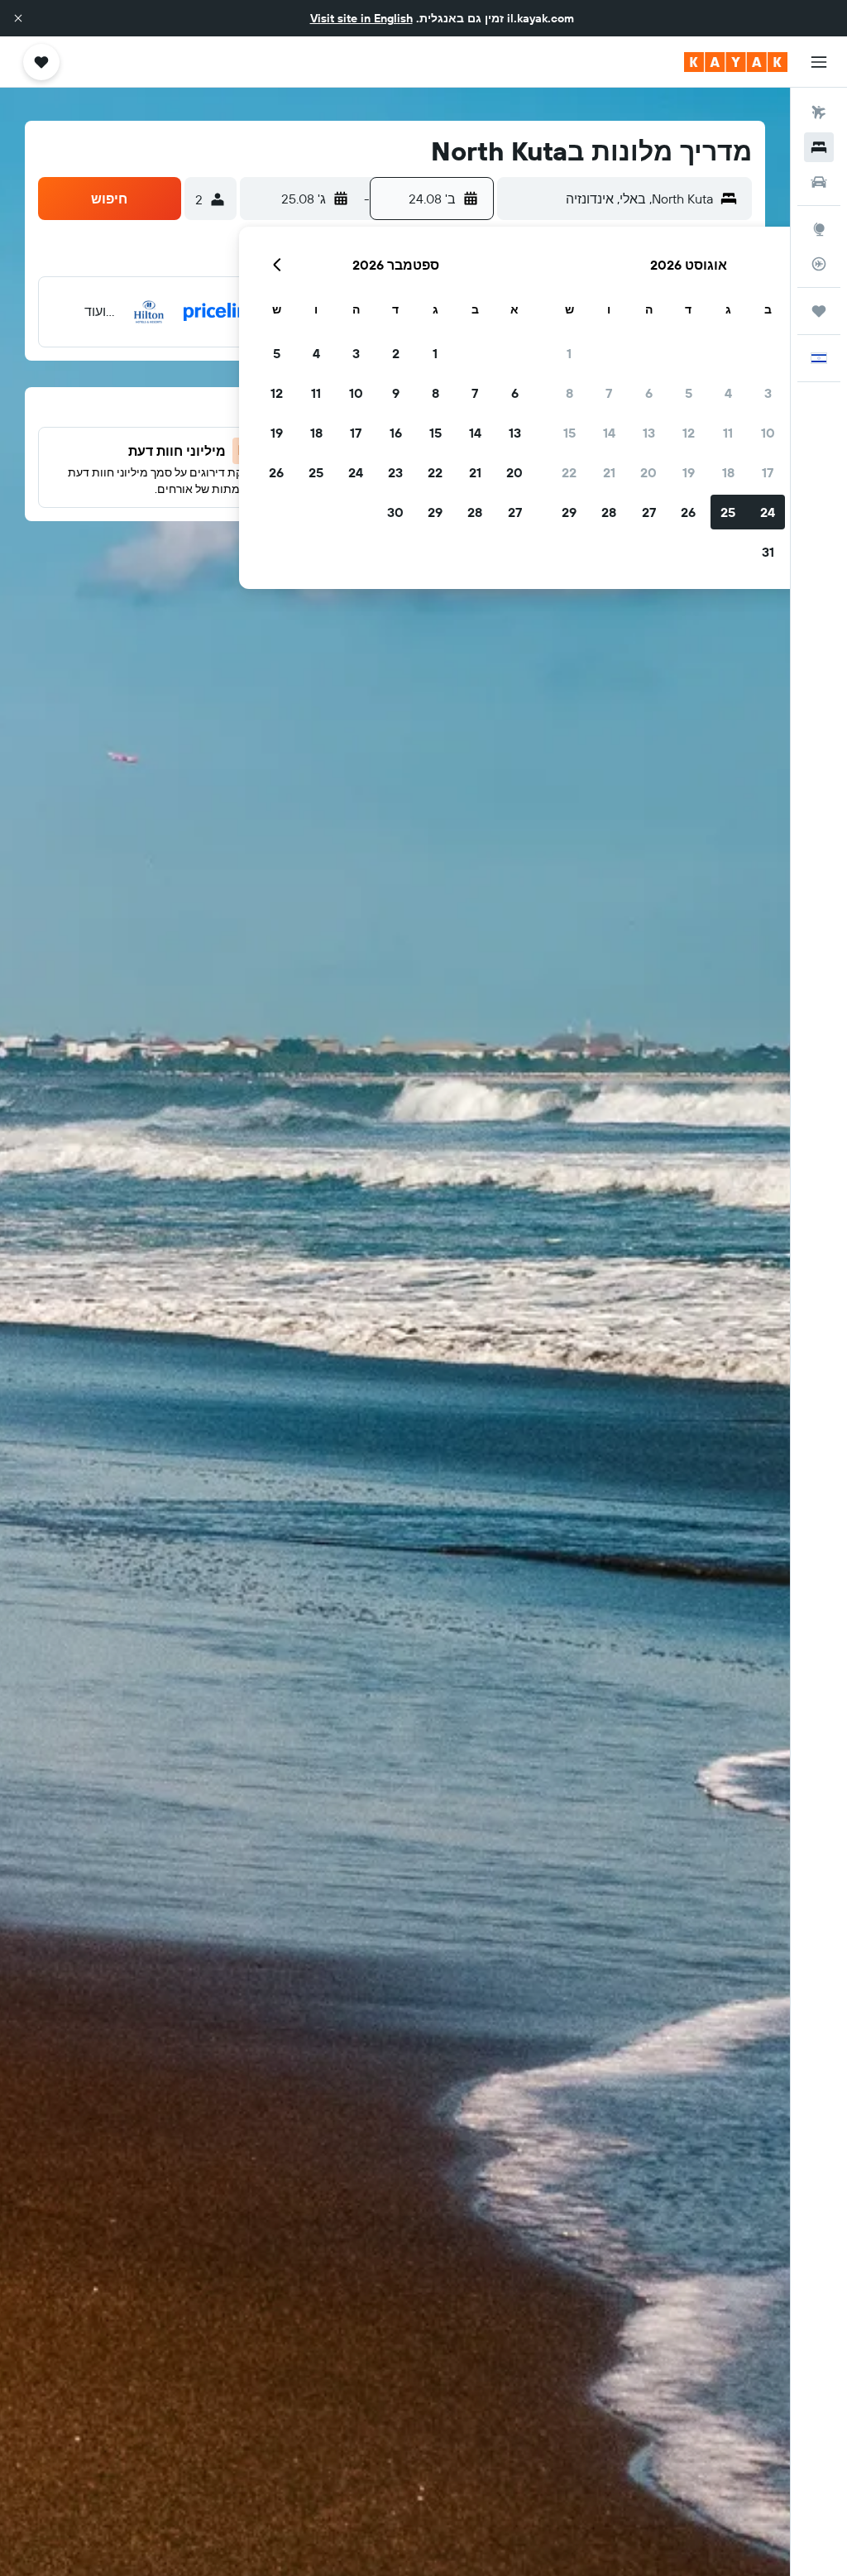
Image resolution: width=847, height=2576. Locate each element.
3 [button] (768, 393)
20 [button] (648, 472)
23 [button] (395, 472)
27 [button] (649, 512)
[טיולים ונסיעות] (819, 311)
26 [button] (688, 512)
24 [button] (768, 512)
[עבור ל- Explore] (819, 229)
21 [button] (609, 472)
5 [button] (689, 393)
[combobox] (609, 199)
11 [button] (728, 433)
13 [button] (649, 433)
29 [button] (569, 512)
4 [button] (728, 393)
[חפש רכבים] (819, 182)
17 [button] (768, 472)
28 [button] (609, 512)
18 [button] (728, 472)
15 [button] (569, 433)
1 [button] (569, 353)
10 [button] (768, 433)
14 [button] (609, 433)
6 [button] (649, 393)
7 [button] (609, 393)
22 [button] (569, 472)
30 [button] (395, 512)
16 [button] (396, 433)
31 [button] (768, 552)
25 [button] (728, 512)
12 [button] (689, 433)
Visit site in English (361, 18)
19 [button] (689, 472)
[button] (18, 18)
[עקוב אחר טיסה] (819, 264)
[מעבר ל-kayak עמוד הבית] (736, 62)
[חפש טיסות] (819, 113)
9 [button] (396, 393)
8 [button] (569, 393)
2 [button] (396, 353)
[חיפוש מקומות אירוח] (819, 147)
